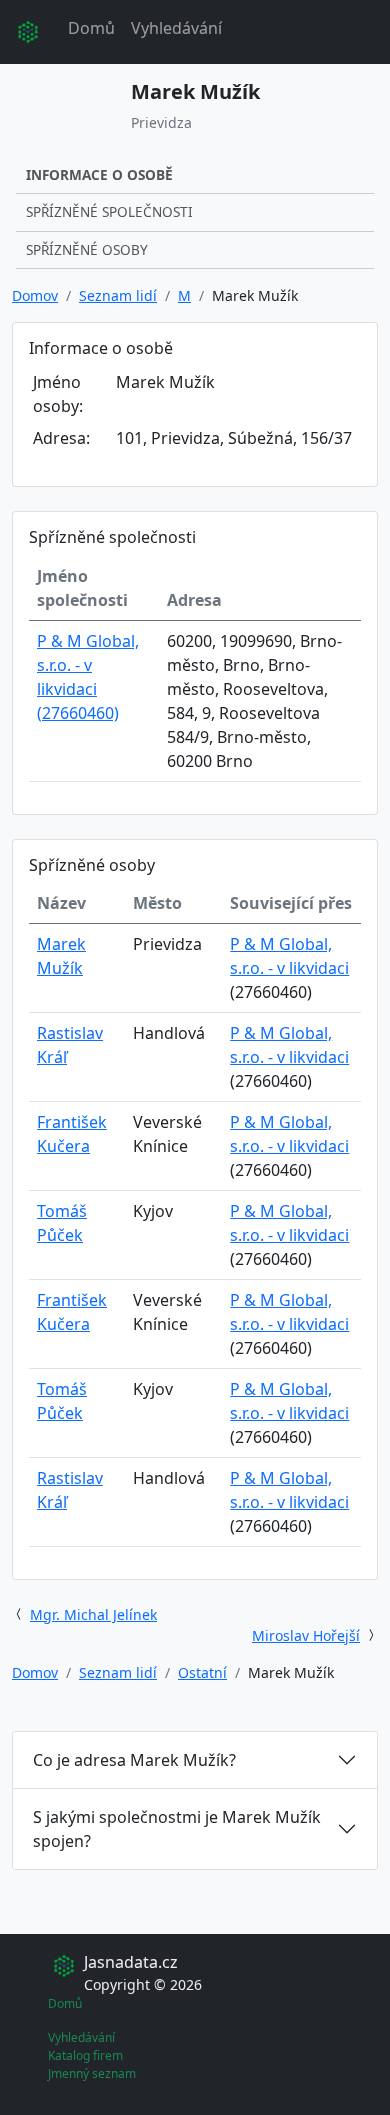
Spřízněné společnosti (109, 211)
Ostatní (202, 1672)
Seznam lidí (118, 295)
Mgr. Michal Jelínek (93, 1614)
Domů (91, 28)
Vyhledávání (176, 28)
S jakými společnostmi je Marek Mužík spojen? (177, 1829)
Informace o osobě (99, 174)
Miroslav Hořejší (306, 1635)
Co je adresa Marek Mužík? (134, 1760)
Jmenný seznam (92, 2073)
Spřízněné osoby (87, 249)
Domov (35, 295)
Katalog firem (85, 2055)
